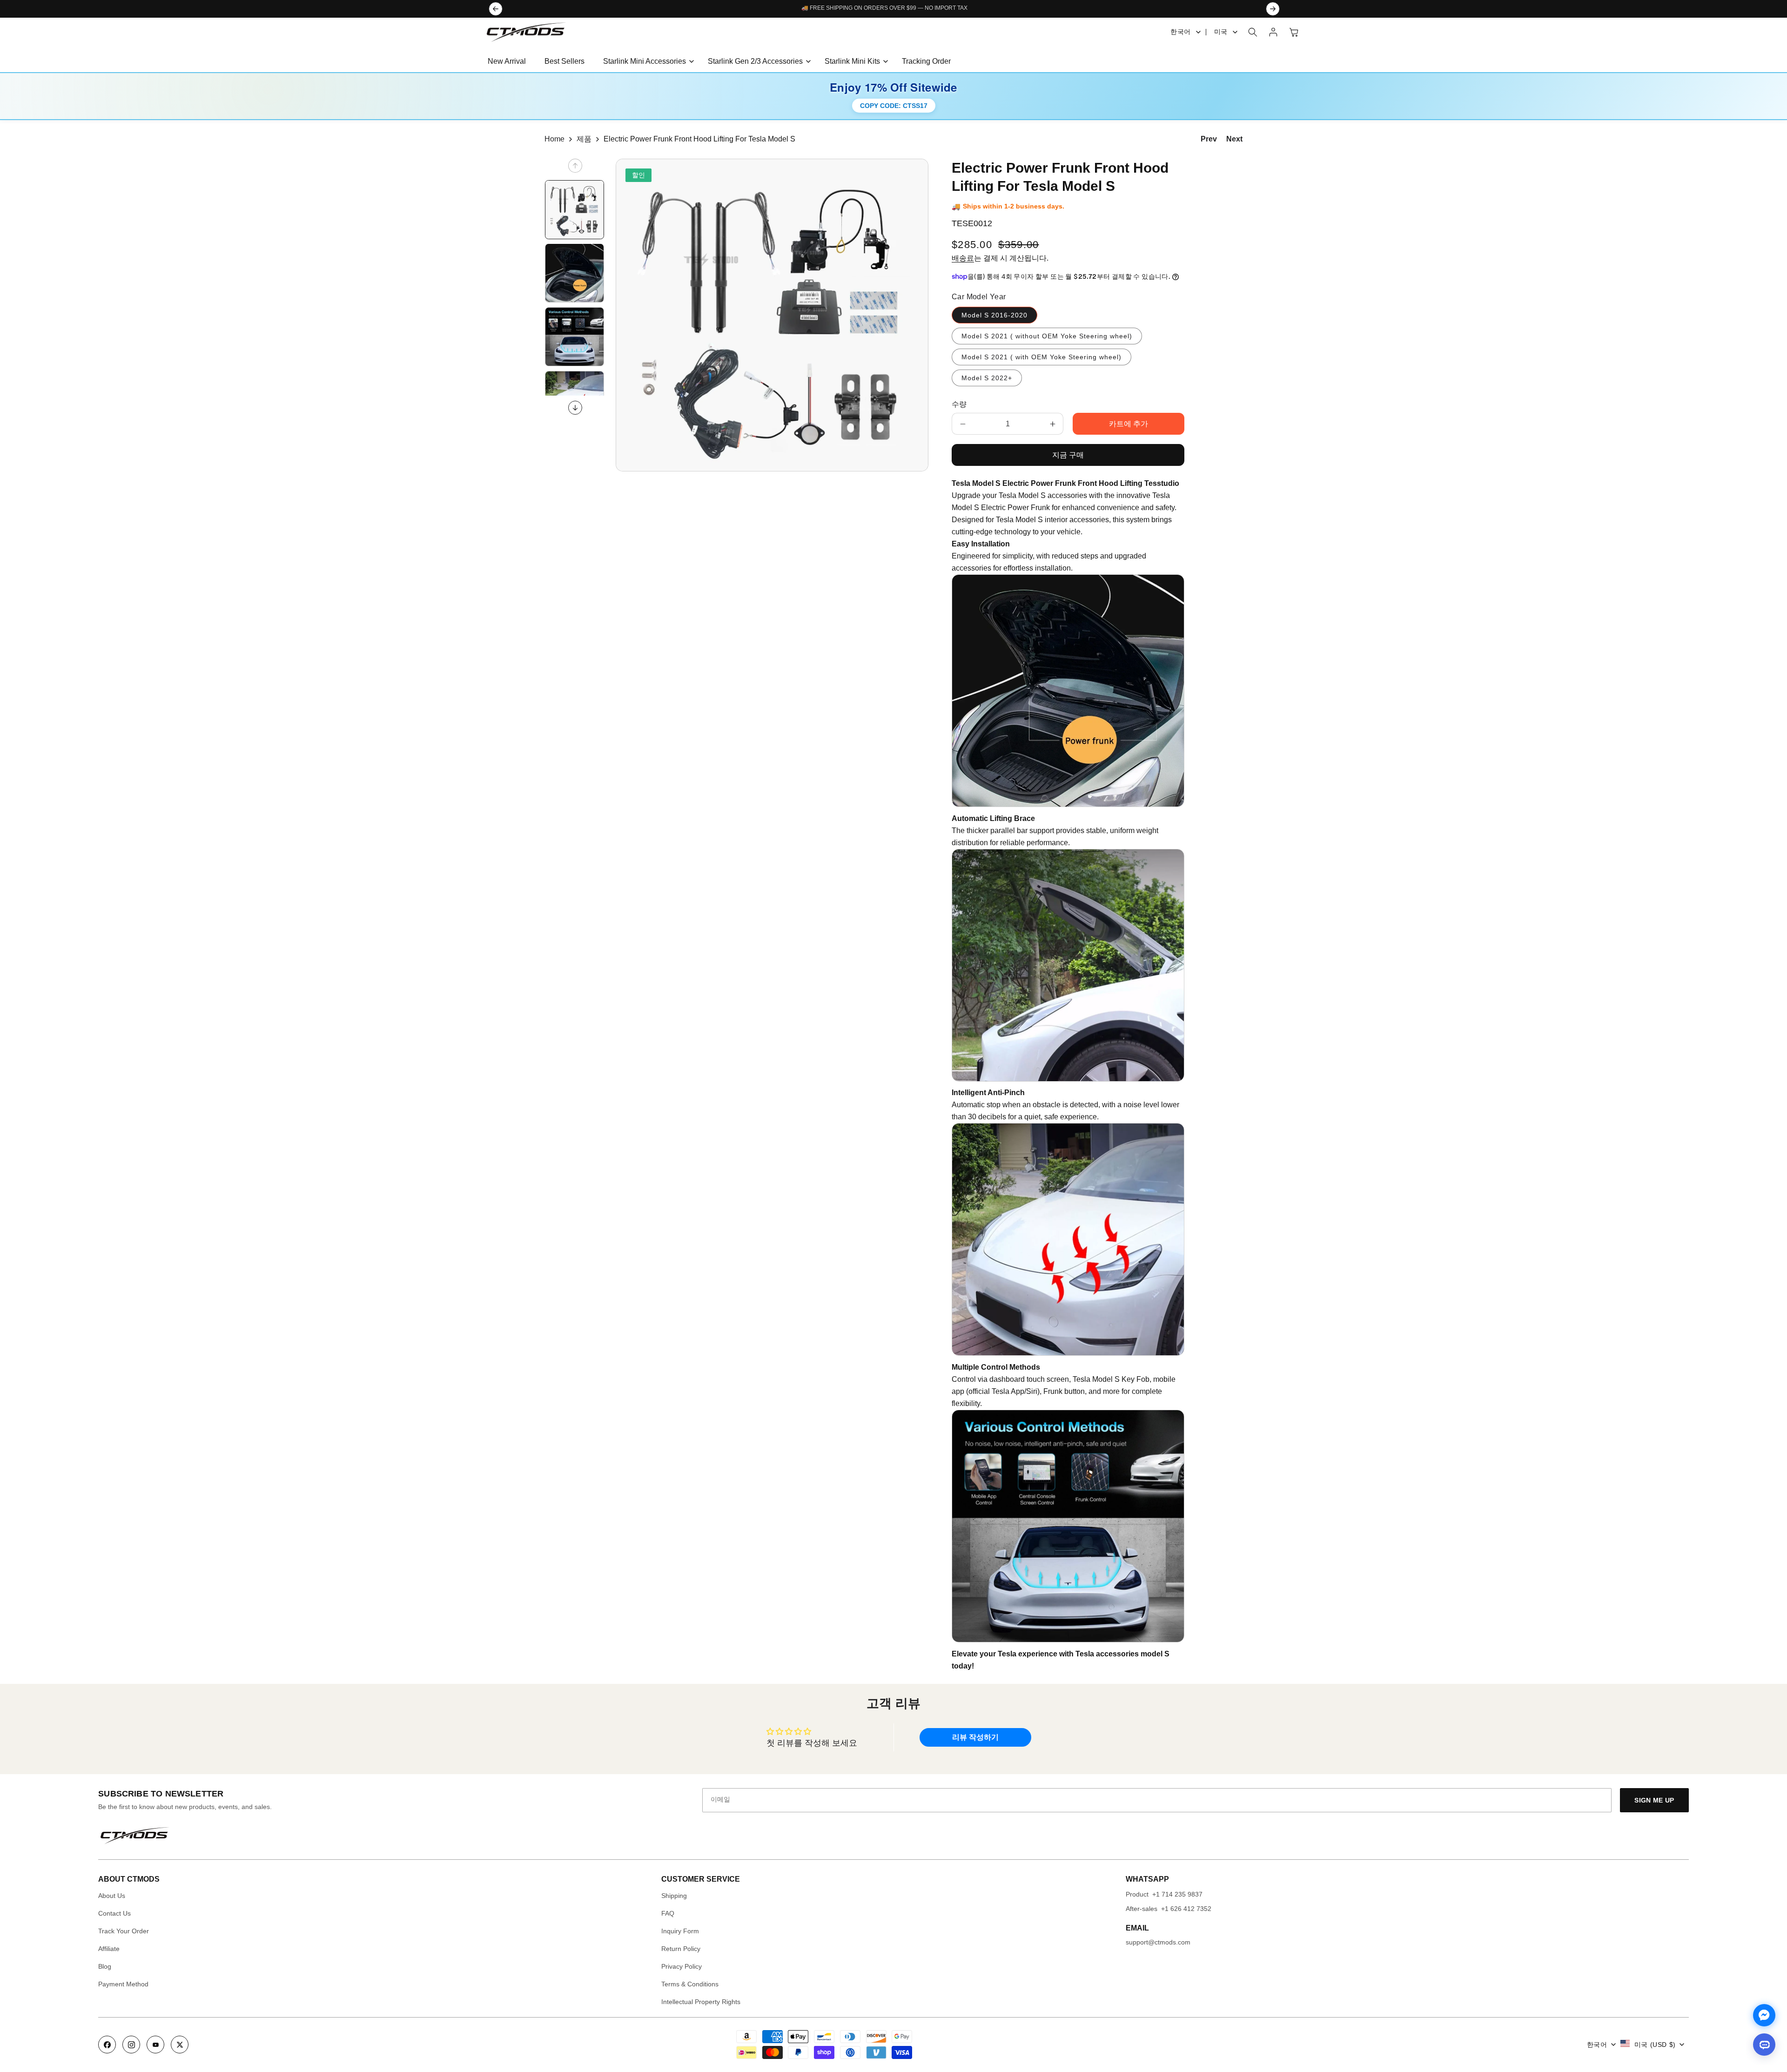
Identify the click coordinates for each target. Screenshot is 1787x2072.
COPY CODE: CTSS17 (894, 106)
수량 (959, 404)
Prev (1209, 139)
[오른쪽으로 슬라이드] (575, 408)
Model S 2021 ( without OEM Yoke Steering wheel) (1047, 336)
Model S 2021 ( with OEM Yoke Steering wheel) (1041, 357)
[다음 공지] (1273, 9)
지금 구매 (1068, 455)
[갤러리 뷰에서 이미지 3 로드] (574, 337)
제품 (584, 139)
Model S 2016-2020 (994, 315)
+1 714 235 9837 (1177, 1894)
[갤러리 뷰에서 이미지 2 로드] (574, 273)
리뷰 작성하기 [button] (975, 1737)
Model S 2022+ (987, 378)
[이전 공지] (496, 9)
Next (1234, 139)
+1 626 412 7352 (1186, 1909)
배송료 (963, 258)
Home (554, 139)
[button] (646, 62)
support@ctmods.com (1158, 1942)
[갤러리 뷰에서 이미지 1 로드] (574, 210)
